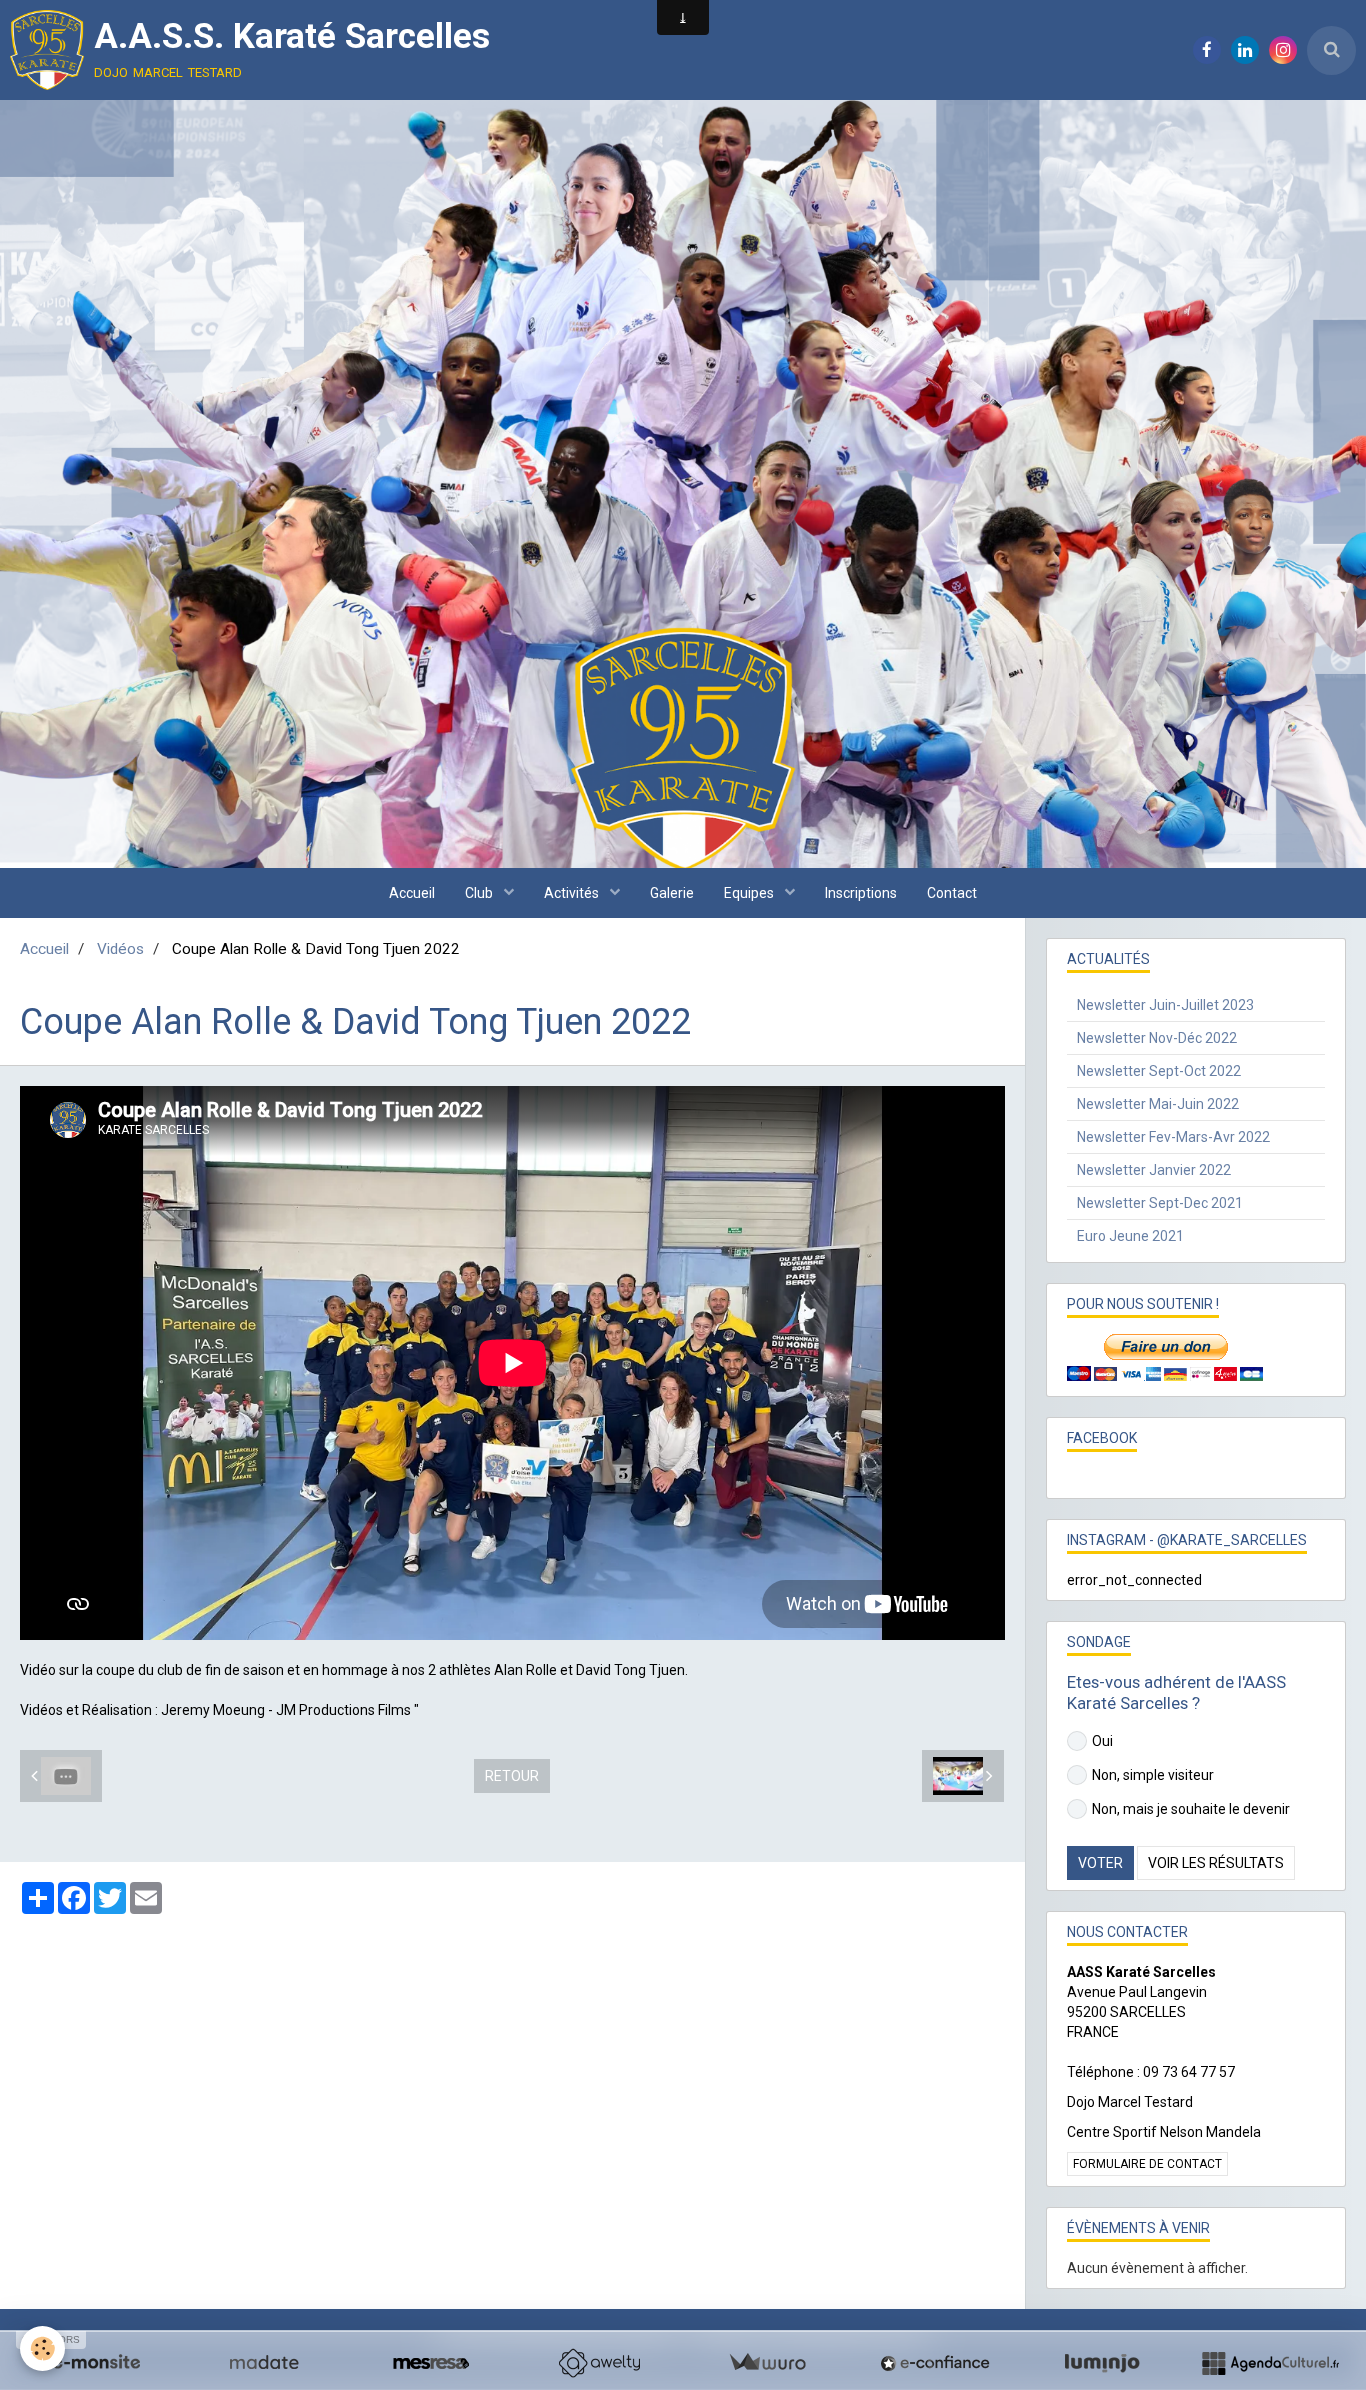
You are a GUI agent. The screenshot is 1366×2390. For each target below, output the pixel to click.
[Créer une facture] (767, 2363)
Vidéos (120, 949)
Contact (952, 893)
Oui (1102, 1741)
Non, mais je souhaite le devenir (1191, 1809)
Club (480, 893)
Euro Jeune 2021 (1130, 1236)
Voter (1100, 1863)
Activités (573, 893)
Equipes (750, 893)
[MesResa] (431, 2363)
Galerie (672, 893)
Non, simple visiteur (1153, 1775)
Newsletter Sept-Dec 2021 (1160, 1203)
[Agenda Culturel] (1270, 2363)
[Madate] (264, 2363)
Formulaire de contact (1147, 2164)
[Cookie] (42, 2348)
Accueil (412, 893)
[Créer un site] (96, 2363)
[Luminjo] (1102, 2363)
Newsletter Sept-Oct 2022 (1159, 1071)
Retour (512, 1776)
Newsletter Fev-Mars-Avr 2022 (1173, 1137)
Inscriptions (861, 893)
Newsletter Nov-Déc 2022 (1157, 1038)
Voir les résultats (1216, 1863)
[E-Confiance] (935, 2363)
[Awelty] (599, 2363)
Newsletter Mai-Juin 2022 (1158, 1104)
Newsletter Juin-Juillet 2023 (1165, 1005)
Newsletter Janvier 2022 (1154, 1170)
